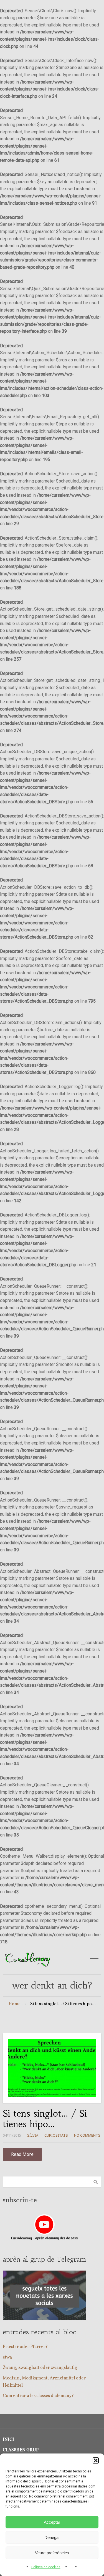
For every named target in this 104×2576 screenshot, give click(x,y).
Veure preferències (52, 2553)
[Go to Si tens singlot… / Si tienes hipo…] (52, 2068)
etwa (7, 2357)
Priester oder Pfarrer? (25, 2347)
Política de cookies (46, 2567)
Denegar (52, 2537)
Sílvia (33, 2135)
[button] (96, 2460)
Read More (22, 2154)
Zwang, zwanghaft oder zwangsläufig (40, 2368)
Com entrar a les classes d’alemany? (38, 2396)
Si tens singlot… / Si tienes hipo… (45, 2119)
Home (15, 2004)
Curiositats (56, 2135)
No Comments (87, 2135)
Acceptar (52, 2522)
